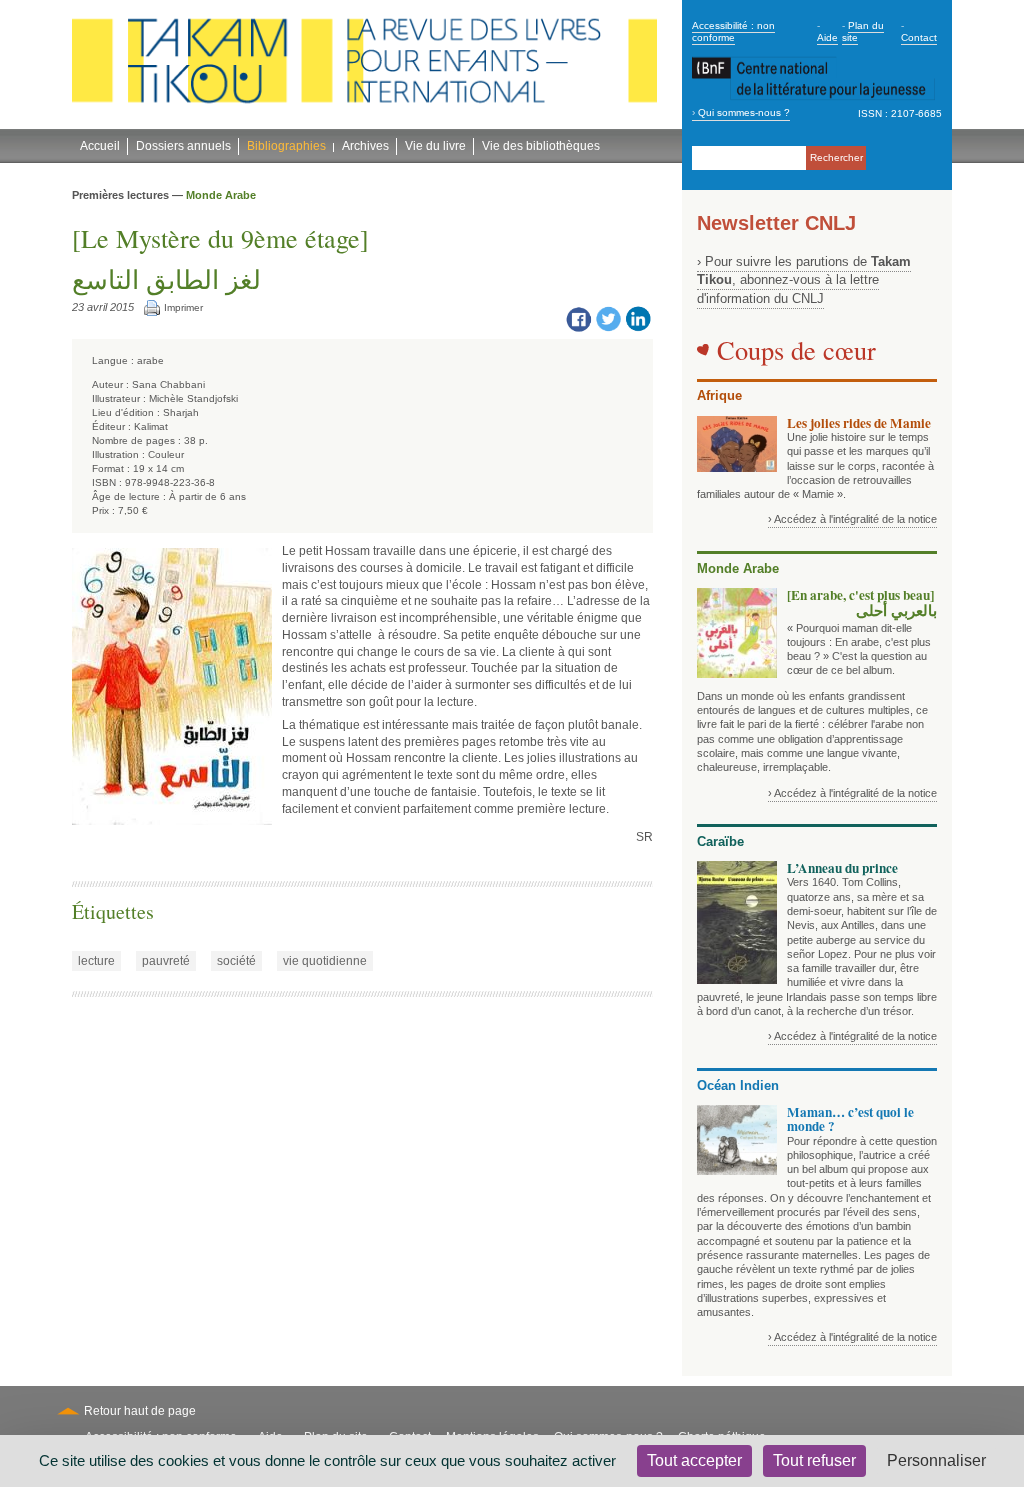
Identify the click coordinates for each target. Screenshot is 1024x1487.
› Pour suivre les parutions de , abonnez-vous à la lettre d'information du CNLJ (804, 280)
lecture (96, 961)
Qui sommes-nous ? (744, 112)
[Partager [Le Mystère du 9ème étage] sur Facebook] (578, 318)
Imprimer (183, 307)
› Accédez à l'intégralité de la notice (852, 519)
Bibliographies (286, 146)
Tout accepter (694, 1460)
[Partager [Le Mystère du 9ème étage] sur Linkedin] (638, 318)
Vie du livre (435, 146)
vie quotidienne (325, 961)
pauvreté (166, 961)
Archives (365, 146)
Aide (827, 37)
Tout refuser (814, 1460)
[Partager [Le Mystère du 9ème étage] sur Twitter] (608, 318)
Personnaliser (936, 1460)
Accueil (100, 146)
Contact (919, 37)
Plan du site (863, 31)
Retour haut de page (140, 1411)
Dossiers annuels (183, 146)
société (236, 961)
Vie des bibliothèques (541, 146)
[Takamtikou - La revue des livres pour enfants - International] (364, 65)
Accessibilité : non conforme (733, 31)
